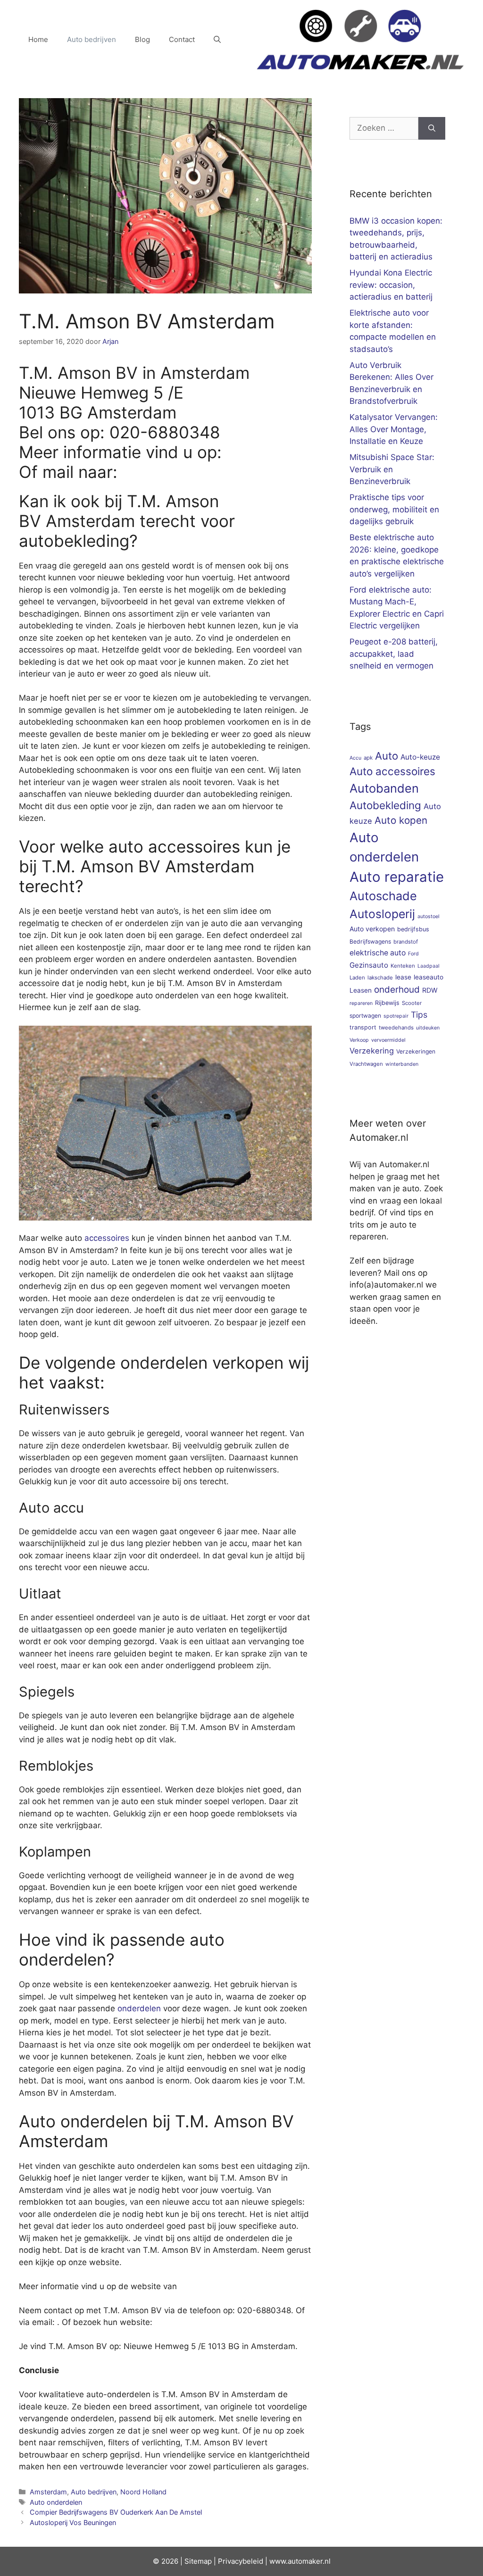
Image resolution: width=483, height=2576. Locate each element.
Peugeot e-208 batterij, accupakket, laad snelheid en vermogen (394, 654)
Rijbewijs (387, 1003)
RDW (430, 990)
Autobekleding (385, 805)
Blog (142, 39)
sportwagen (365, 1016)
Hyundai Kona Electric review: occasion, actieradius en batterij (391, 285)
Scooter (412, 1003)
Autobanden (384, 788)
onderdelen (139, 2008)
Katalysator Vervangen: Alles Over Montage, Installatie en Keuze (394, 429)
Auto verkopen (372, 929)
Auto (387, 756)
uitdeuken (428, 1028)
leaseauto (429, 977)
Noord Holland (143, 2492)
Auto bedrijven (92, 39)
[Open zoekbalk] (217, 40)
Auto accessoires (392, 771)
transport (363, 1027)
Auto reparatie (397, 877)
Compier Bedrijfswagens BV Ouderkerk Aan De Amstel (116, 2512)
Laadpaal (429, 966)
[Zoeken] (432, 128)
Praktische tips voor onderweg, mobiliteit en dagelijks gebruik (394, 509)
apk (368, 758)
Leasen (361, 990)
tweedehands (396, 1028)
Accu (355, 758)
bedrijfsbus (413, 929)
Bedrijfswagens (370, 941)
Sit (189, 2561)
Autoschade (383, 896)
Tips (419, 1015)
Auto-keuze (420, 757)
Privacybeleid (241, 2561)
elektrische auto (378, 953)
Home (38, 39)
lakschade (380, 978)
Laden (357, 978)
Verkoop (359, 1040)
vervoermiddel (388, 1040)
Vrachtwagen (366, 1064)
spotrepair (396, 1016)
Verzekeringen (416, 1051)
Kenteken (403, 966)
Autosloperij (382, 914)
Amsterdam (48, 2492)
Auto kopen (401, 820)
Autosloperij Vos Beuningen (73, 2522)
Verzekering (372, 1051)
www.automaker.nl (300, 2561)
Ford (413, 954)
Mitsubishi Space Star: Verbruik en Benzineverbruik (392, 469)
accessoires (107, 1238)
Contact (182, 39)
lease (403, 977)
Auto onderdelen (56, 2502)
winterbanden (402, 1064)
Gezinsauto (369, 965)
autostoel (429, 916)
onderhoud (397, 990)
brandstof (406, 942)
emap (203, 2561)
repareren (361, 1003)
